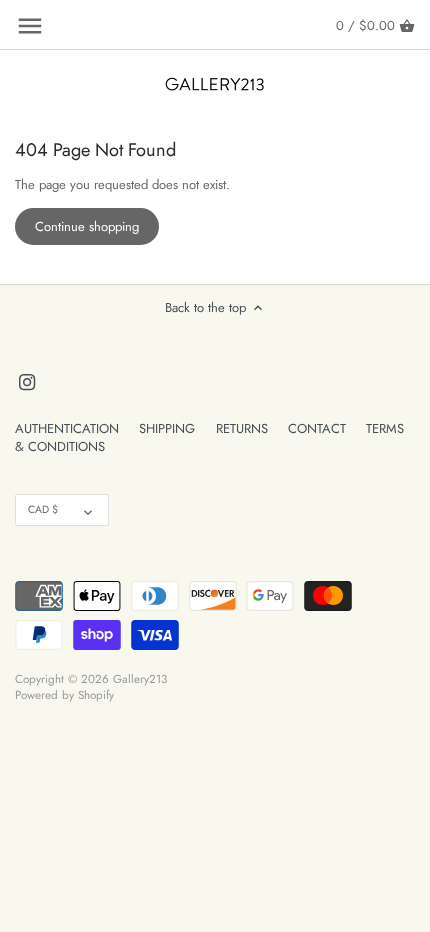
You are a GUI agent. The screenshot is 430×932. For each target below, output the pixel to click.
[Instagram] (27, 381)
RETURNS (242, 428)
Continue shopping (87, 226)
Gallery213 (140, 678)
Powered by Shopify (64, 694)
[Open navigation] (30, 26)
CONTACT (317, 428)
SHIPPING (167, 428)
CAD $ (43, 509)
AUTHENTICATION (67, 428)
